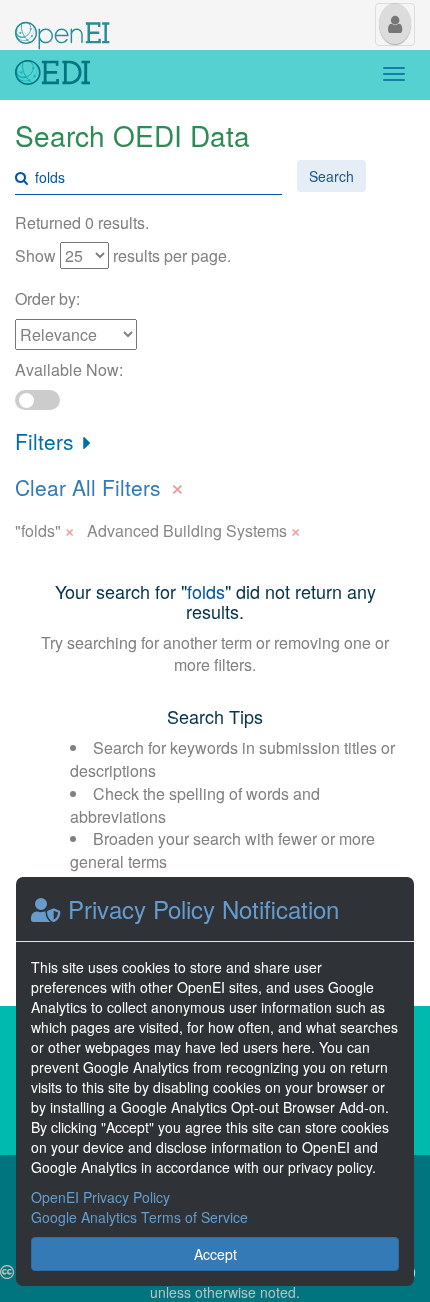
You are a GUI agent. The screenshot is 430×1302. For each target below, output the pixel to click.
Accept (215, 1254)
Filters (47, 441)
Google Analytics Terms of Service (139, 1217)
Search (331, 176)
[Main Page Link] (62, 23)
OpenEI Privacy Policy (100, 1197)
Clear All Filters (100, 485)
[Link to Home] (52, 75)
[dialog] (215, 1081)
